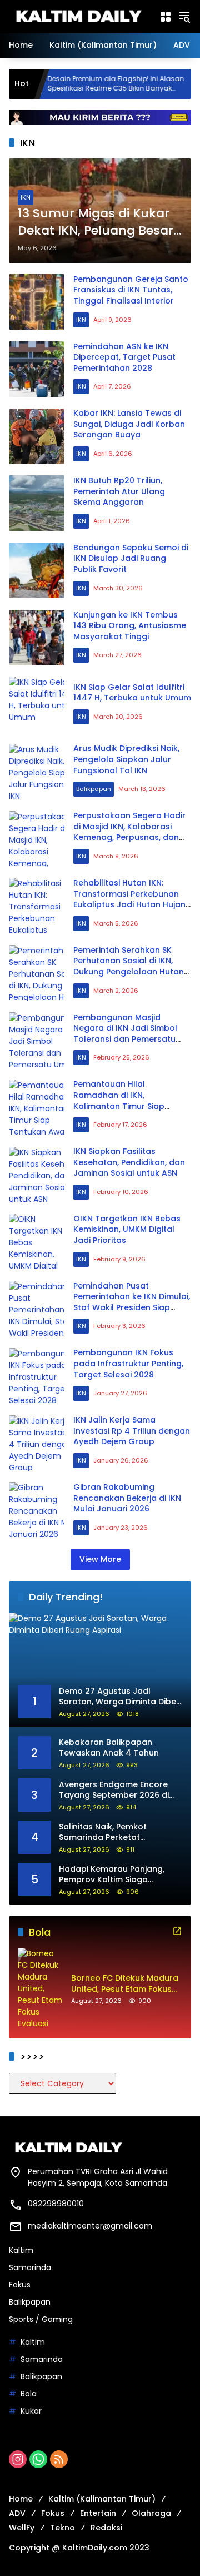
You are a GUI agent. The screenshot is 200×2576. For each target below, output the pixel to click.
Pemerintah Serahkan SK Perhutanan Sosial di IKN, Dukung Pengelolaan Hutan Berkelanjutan (129, 966)
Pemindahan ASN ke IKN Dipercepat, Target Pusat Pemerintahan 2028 (124, 357)
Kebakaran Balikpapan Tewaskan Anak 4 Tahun (109, 1748)
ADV (17, 2513)
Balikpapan (94, 789)
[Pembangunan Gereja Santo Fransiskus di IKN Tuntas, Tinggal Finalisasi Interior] (37, 302)
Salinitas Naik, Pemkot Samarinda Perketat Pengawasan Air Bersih (105, 1832)
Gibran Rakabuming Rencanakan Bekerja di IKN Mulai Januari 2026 (127, 1498)
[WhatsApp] (38, 2459)
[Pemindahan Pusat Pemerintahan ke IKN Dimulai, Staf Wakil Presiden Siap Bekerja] (37, 1309)
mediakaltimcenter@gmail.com (90, 2226)
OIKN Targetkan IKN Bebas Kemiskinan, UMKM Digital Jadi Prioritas (127, 1229)
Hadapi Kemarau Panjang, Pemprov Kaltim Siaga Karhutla (112, 1875)
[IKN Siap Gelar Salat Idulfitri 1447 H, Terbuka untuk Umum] (37, 704)
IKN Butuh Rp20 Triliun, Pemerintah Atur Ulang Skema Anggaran (119, 491)
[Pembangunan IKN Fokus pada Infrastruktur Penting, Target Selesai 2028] (37, 1376)
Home (21, 2499)
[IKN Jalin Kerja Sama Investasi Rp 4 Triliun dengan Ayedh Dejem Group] (37, 1443)
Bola (29, 2394)
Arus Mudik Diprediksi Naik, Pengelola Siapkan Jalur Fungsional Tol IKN (126, 759)
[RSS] (59, 2459)
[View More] (177, 1931)
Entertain (98, 2513)
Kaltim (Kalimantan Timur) (102, 2499)
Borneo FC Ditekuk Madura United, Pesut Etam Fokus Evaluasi (125, 1984)
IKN (26, 197)
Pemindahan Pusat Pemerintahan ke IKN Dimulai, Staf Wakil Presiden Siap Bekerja (132, 1302)
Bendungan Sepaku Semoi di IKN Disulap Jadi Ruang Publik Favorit (131, 558)
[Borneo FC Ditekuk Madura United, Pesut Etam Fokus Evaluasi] (40, 1989)
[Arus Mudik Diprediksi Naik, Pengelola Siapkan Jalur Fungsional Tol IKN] (37, 772)
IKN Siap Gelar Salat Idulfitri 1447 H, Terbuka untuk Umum (132, 693)
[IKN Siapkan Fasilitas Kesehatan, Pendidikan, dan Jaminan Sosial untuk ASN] (37, 1175)
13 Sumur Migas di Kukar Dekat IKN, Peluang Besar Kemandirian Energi (96, 222)
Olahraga (151, 2513)
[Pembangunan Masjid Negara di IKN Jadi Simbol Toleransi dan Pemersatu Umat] (37, 1040)
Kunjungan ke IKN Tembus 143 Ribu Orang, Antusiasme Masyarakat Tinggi (130, 626)
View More (100, 1559)
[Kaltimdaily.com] (78, 16)
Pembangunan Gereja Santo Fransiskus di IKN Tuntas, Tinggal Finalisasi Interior (131, 290)
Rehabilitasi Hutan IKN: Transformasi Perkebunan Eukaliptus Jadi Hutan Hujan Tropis (129, 899)
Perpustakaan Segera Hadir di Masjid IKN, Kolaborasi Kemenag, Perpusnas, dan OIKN (129, 832)
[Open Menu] (166, 17)
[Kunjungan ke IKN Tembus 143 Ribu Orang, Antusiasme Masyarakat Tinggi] (37, 638)
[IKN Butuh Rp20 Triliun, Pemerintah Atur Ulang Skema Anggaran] (37, 503)
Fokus (20, 2285)
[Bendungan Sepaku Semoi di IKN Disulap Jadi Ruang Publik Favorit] (37, 570)
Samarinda (30, 2267)
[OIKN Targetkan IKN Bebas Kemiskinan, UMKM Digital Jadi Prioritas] (37, 1241)
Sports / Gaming (41, 2319)
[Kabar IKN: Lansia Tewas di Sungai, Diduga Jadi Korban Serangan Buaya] (37, 436)
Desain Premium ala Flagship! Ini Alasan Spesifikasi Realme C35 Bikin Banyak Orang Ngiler (82, 84)
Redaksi (106, 2528)
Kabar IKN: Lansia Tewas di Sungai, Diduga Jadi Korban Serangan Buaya (129, 424)
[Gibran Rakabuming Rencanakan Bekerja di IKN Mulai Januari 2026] (37, 1510)
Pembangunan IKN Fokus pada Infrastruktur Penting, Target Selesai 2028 (128, 1363)
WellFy (22, 2528)
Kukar (31, 2411)
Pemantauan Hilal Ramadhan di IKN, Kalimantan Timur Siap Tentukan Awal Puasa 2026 (128, 1100)
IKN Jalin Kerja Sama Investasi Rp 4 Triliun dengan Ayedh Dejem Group (132, 1431)
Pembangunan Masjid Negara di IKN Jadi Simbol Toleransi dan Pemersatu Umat (125, 1034)
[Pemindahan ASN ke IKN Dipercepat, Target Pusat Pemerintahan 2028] (37, 369)
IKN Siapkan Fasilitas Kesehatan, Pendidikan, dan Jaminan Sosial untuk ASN (129, 1162)
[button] (184, 17)
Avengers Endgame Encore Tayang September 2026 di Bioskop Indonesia (114, 1790)
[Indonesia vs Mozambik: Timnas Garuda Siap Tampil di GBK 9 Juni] (176, 84)
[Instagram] (18, 2459)
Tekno (62, 2528)
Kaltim (21, 2250)
